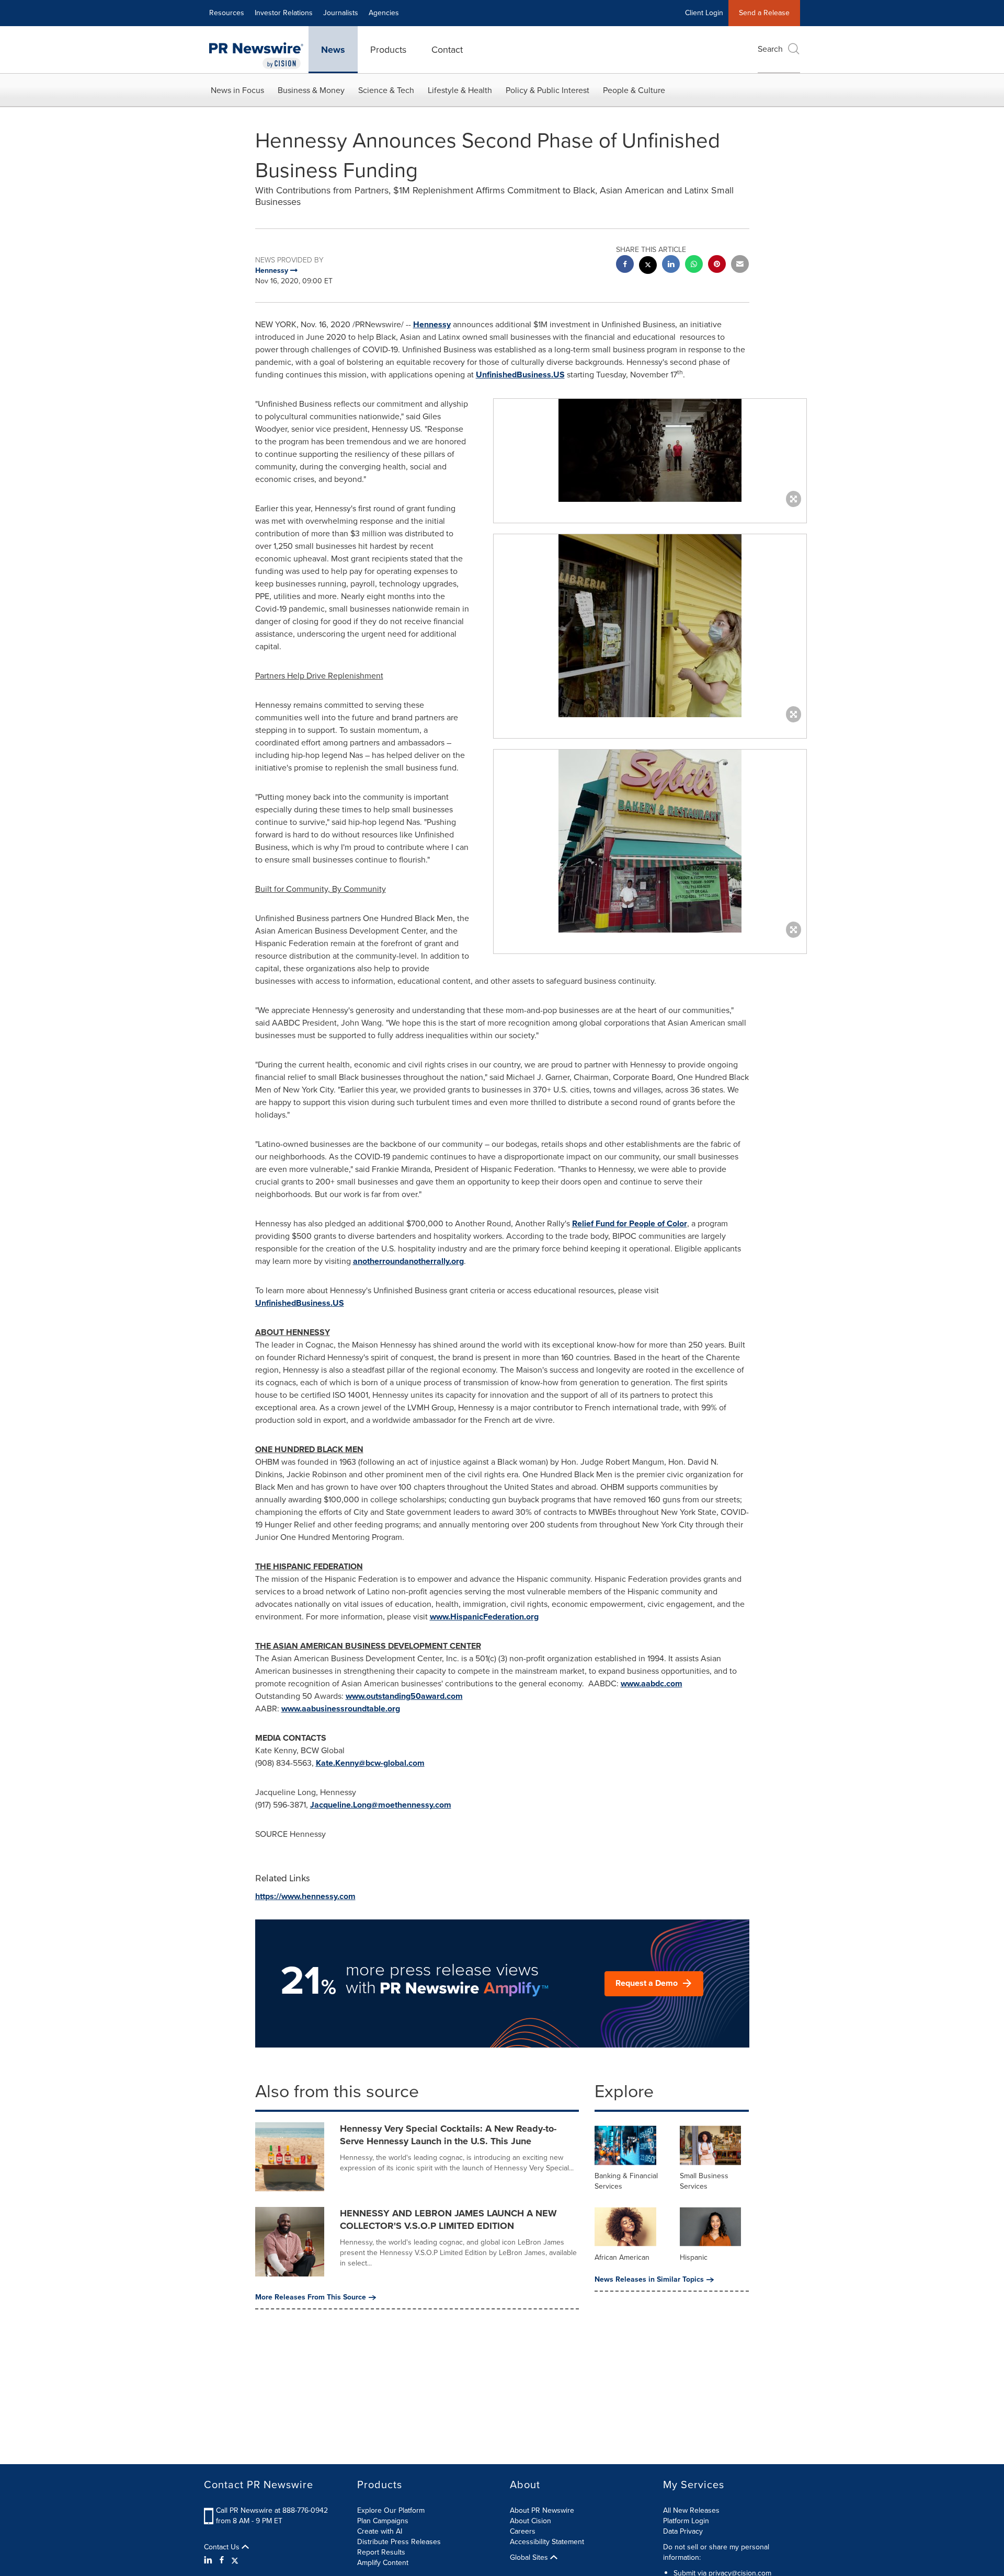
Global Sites (530, 2558)
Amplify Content (383, 2563)
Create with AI (380, 2531)
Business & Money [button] (311, 90)
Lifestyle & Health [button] (460, 90)
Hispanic (694, 2257)
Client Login (704, 13)
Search (770, 49)
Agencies (384, 13)
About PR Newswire (542, 2510)
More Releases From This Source (311, 2297)
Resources (227, 13)
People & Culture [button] (634, 90)
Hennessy (432, 324)
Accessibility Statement (547, 2542)
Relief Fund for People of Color (630, 1223)
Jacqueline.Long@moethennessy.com (381, 1805)
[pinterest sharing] (717, 265)
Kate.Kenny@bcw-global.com (370, 1763)
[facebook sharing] (625, 265)
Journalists (341, 13)
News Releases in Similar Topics (649, 2280)
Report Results (381, 2552)
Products (388, 50)
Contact (447, 50)
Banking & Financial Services (626, 2181)
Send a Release (764, 13)
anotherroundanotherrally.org (408, 1261)
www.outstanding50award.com (404, 1696)
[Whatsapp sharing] (694, 265)
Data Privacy (683, 2531)
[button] (650, 450)
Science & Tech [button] (386, 90)
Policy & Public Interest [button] (547, 90)
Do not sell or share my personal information (716, 2552)
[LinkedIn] (209, 2560)
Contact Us (223, 2547)
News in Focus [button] (237, 90)
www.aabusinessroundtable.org (341, 1709)
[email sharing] (740, 265)
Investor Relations (284, 13)
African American (622, 2257)
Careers (523, 2531)
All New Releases (691, 2510)
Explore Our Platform (391, 2510)
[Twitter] (235, 2560)
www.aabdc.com (652, 1683)
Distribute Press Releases (399, 2542)
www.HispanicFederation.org (484, 1617)
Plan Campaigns (383, 2521)
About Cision (530, 2521)
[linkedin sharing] (671, 265)
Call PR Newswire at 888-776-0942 (272, 2510)
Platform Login (686, 2521)
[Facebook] (222, 2560)
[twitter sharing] (648, 266)
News (333, 50)
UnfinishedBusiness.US (520, 375)
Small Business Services (704, 2181)
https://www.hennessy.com (305, 1896)
